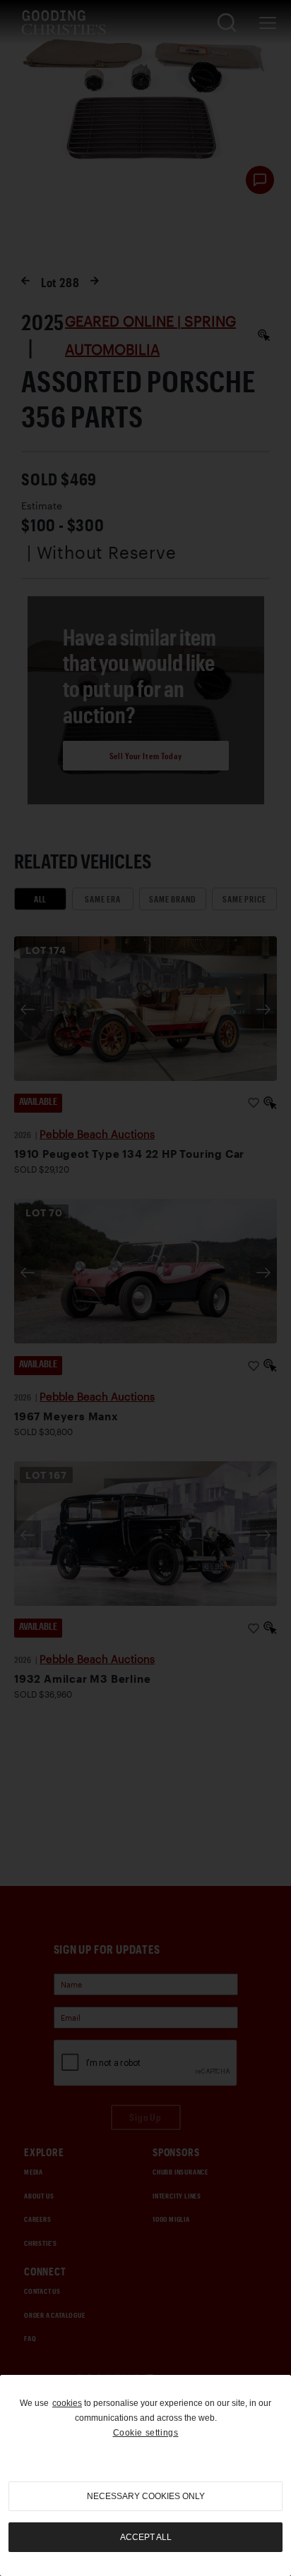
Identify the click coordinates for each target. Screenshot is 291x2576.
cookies (67, 2403)
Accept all (146, 2537)
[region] (145, 2475)
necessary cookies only (146, 2496)
